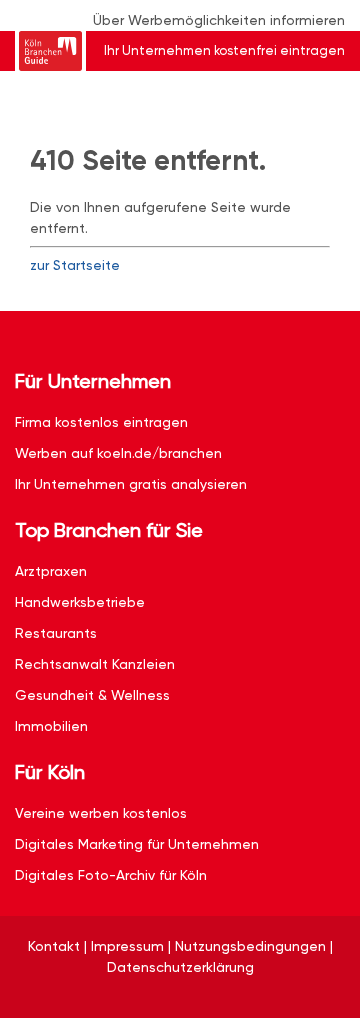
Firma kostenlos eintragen (101, 422)
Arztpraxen (51, 571)
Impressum (127, 946)
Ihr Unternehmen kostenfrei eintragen (224, 50)
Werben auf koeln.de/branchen (118, 453)
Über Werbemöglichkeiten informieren (219, 20)
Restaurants (56, 633)
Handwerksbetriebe (80, 602)
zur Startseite (75, 265)
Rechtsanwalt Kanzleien (95, 664)
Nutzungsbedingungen (250, 946)
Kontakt (54, 946)
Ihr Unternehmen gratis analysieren (131, 484)
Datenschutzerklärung (180, 967)
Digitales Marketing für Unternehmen (137, 844)
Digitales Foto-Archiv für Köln (111, 875)
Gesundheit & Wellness (92, 695)
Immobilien (51, 726)
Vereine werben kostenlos (101, 813)
